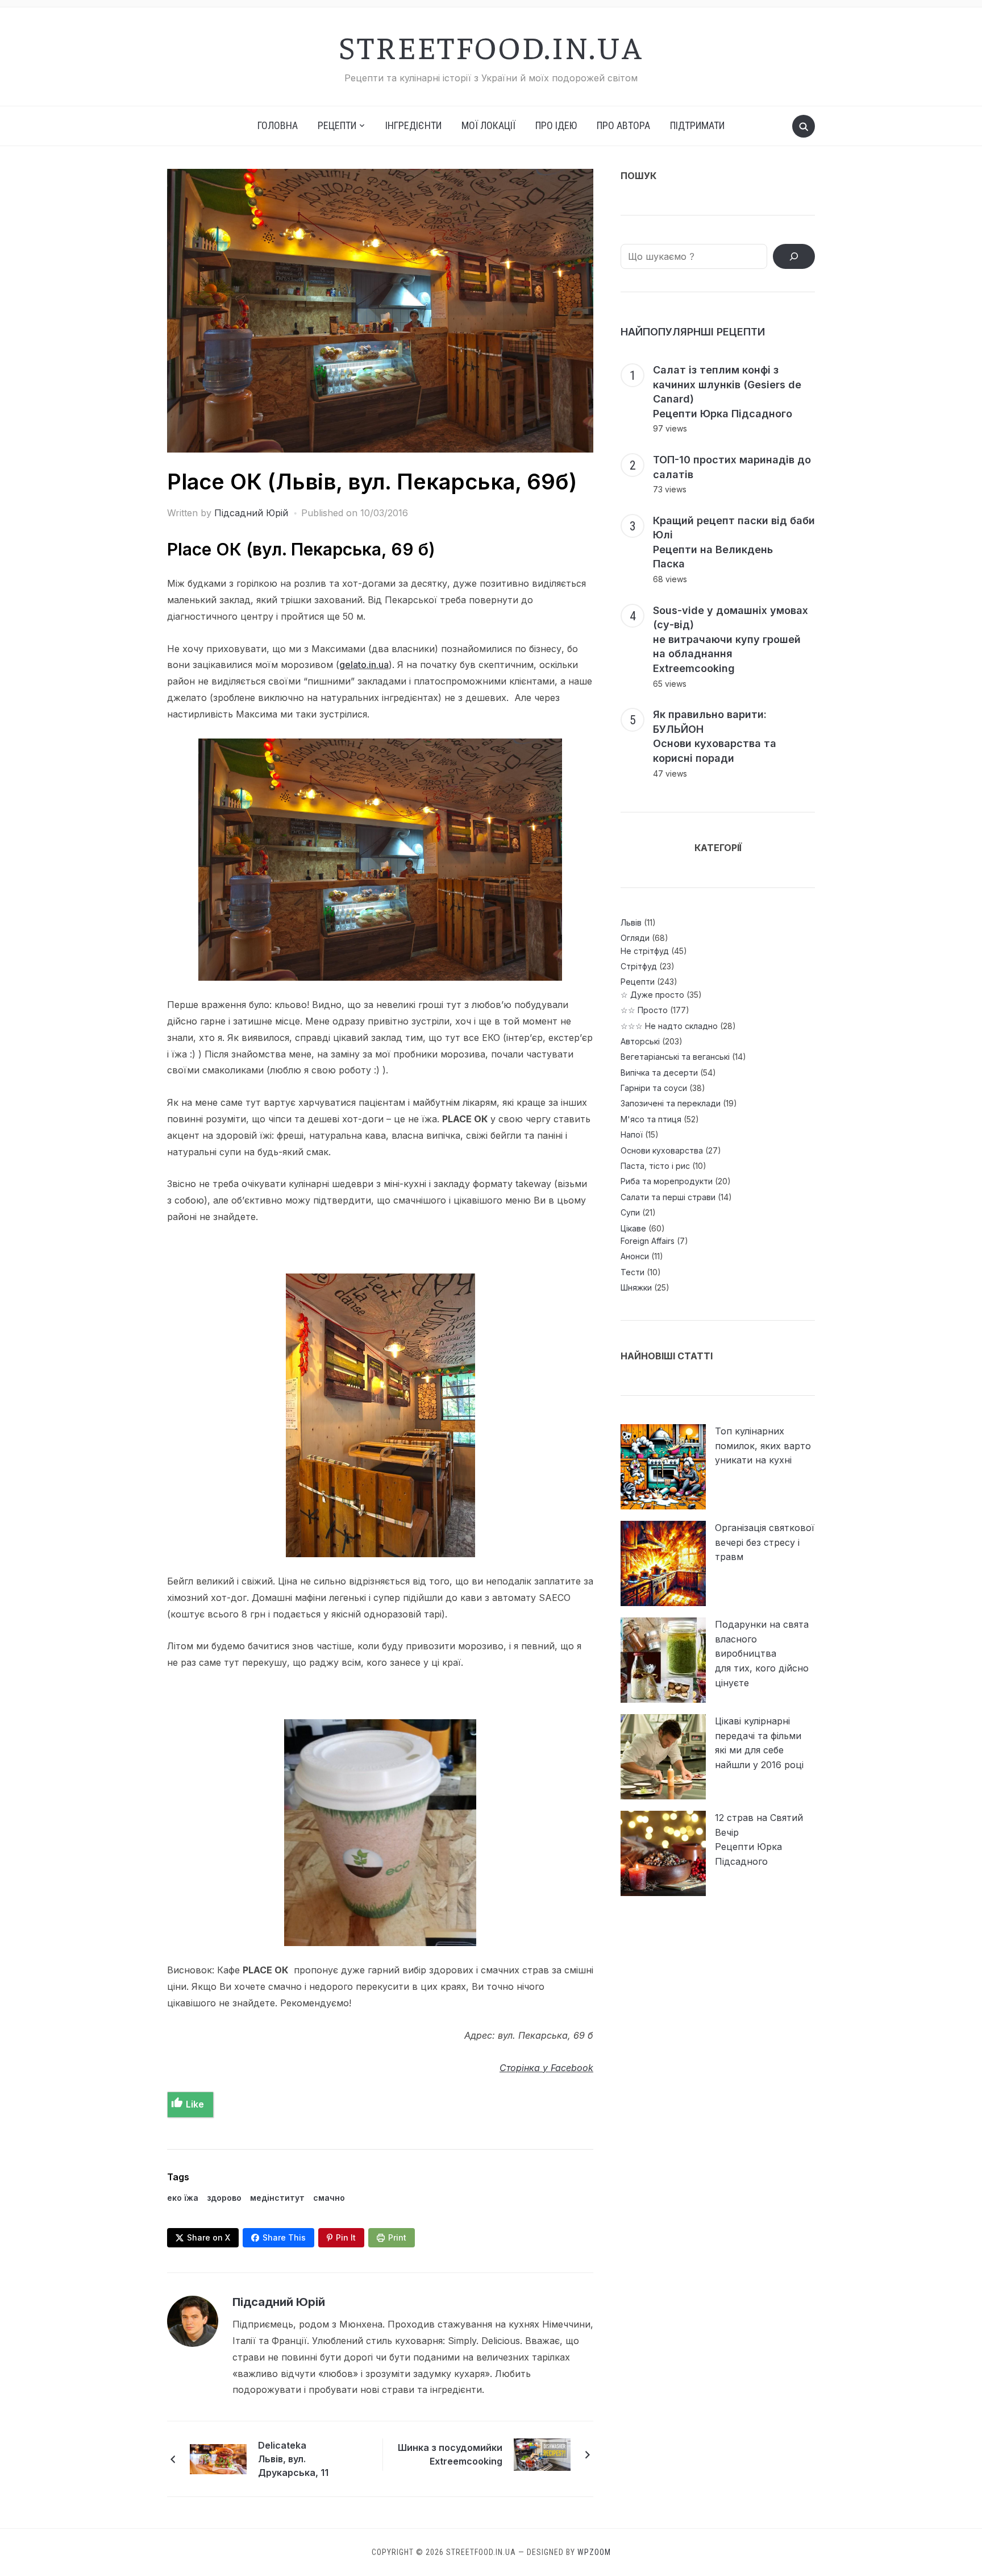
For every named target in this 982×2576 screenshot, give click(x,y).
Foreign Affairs (648, 1241)
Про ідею (556, 125)
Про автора (623, 125)
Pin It (346, 2237)
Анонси (635, 1256)
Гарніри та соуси (654, 1088)
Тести (633, 1272)
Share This (284, 2237)
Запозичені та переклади (671, 1103)
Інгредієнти (413, 125)
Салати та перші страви (668, 1197)
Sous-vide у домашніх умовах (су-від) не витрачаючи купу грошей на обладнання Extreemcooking (731, 639)
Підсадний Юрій (251, 513)
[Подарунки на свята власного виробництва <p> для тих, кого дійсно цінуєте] (663, 1660)
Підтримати (697, 125)
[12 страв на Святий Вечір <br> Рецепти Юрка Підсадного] (663, 1853)
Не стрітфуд (645, 951)
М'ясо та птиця (651, 1119)
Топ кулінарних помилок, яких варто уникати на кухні (763, 1445)
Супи (630, 1212)
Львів (631, 922)
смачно (329, 2198)
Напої (632, 1134)
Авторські (640, 1041)
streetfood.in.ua (491, 46)
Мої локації (488, 125)
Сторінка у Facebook (546, 2068)
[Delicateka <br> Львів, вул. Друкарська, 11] (218, 2458)
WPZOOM (594, 2552)
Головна (278, 125)
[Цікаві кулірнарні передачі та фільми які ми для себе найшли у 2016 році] (663, 1757)
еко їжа (183, 2198)
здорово (224, 2198)
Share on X (209, 2237)
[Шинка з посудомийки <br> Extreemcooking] (542, 2454)
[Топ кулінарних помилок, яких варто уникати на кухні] (663, 1467)
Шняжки (636, 1287)
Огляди (635, 938)
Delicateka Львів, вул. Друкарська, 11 (293, 2459)
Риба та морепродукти (667, 1181)
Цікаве (633, 1228)
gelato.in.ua (364, 665)
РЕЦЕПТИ (337, 125)
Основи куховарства (662, 1150)
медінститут (277, 2198)
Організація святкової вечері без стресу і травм (765, 1542)
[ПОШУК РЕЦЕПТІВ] (794, 256)
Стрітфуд (639, 966)
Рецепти (638, 982)
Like (195, 2104)
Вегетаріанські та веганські (675, 1057)
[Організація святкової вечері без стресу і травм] (663, 1563)
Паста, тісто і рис (655, 1166)
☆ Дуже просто (652, 995)
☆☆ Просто (644, 1010)
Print (397, 2237)
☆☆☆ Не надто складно (669, 1026)
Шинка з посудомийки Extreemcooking (450, 2454)
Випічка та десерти (659, 1073)
